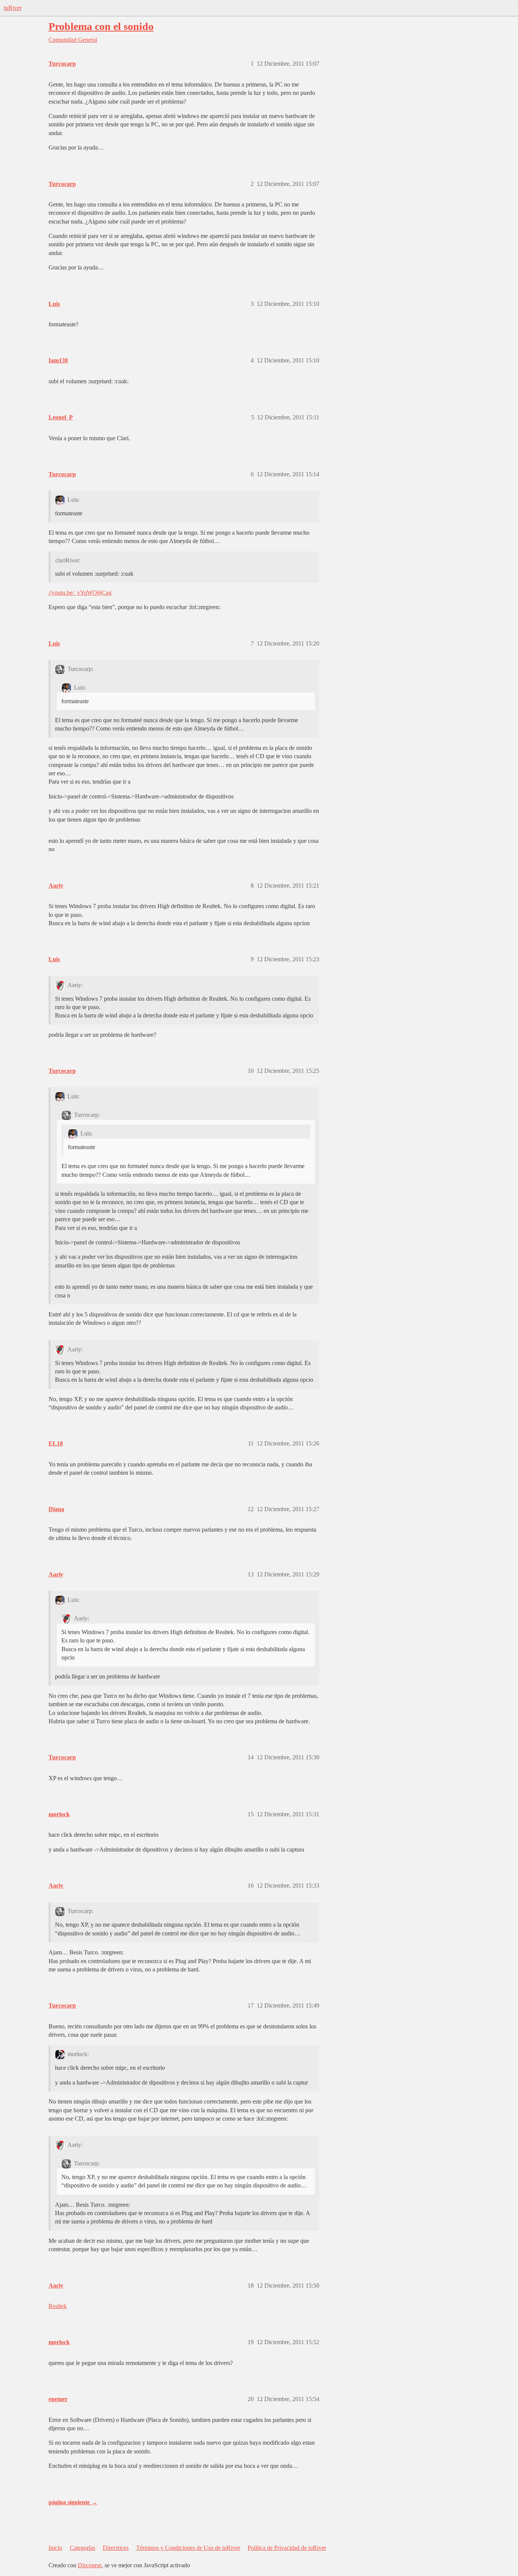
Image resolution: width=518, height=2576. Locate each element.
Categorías (82, 2548)
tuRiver (13, 8)
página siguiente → (73, 2502)
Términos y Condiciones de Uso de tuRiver (188, 2548)
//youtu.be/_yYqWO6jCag (80, 593)
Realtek (58, 2306)
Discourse (90, 2565)
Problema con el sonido (101, 26)
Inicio (55, 2548)
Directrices (116, 2548)
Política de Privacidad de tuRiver (287, 2548)
